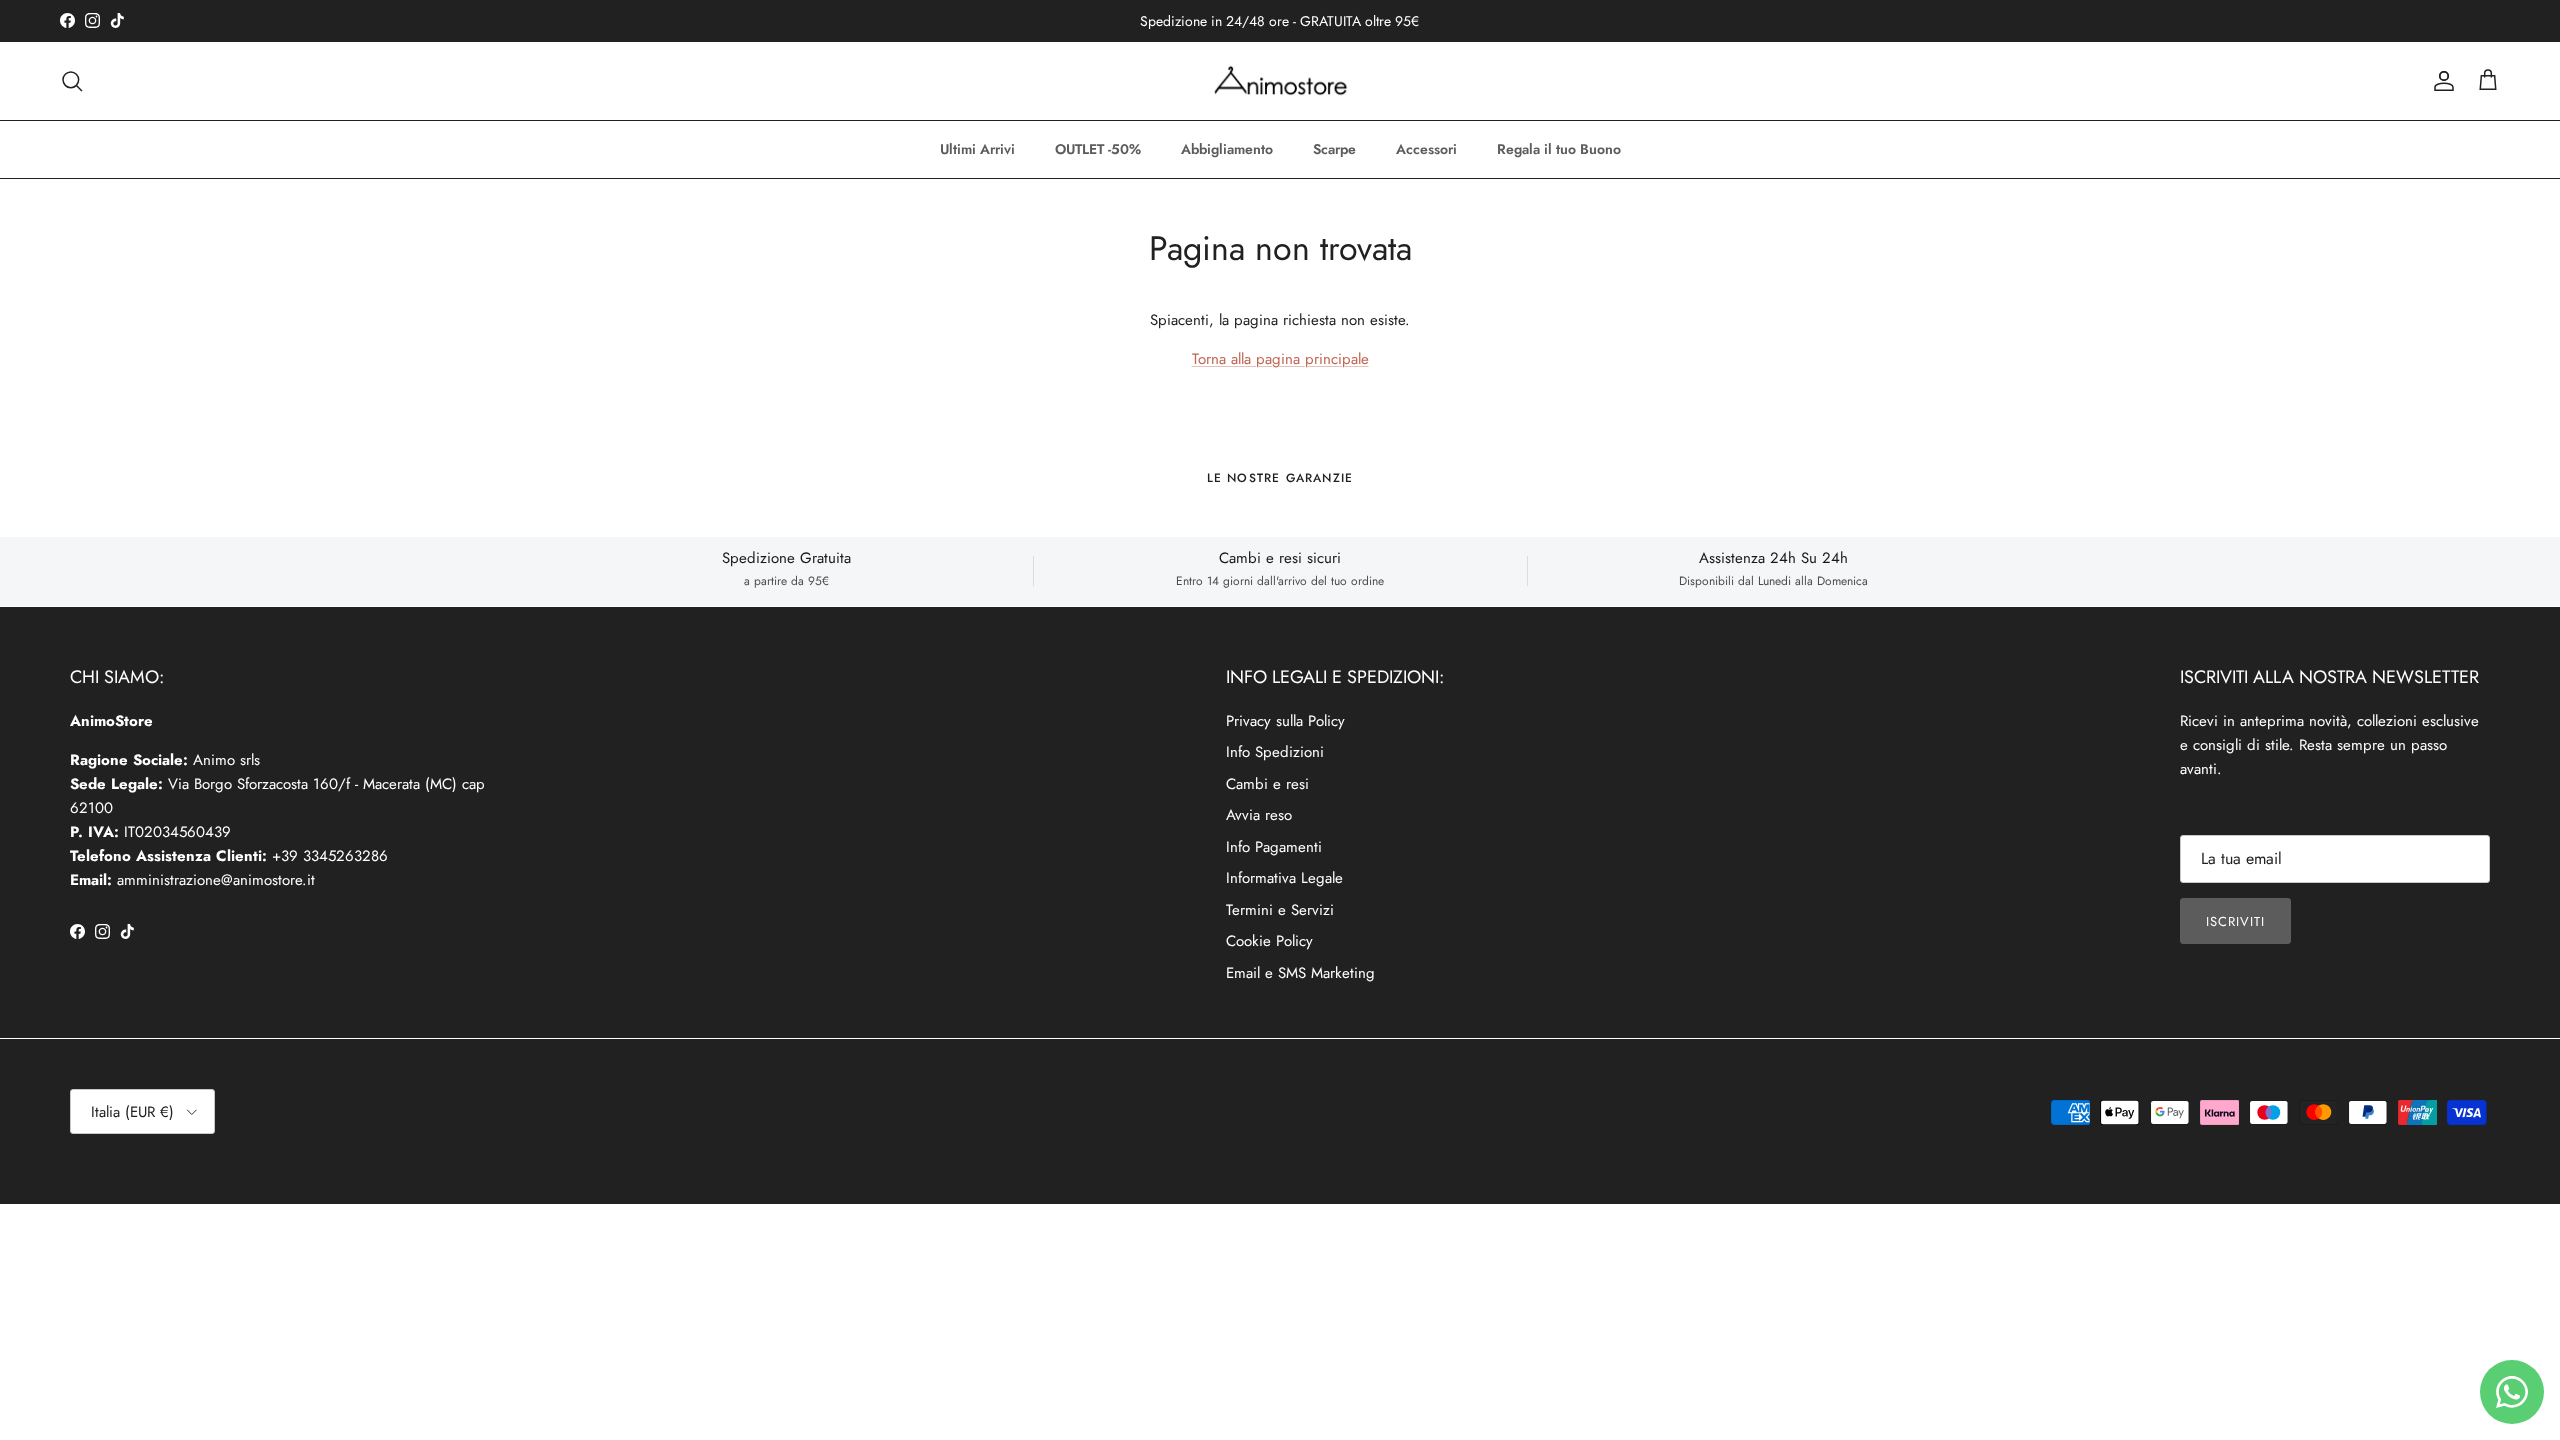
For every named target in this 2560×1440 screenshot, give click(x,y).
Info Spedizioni (1275, 752)
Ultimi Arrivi (977, 149)
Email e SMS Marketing (1300, 973)
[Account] (2440, 81)
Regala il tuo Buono (1559, 149)
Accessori (1426, 149)
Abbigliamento (1227, 149)
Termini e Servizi (1280, 910)
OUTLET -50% (1098, 149)
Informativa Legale (1284, 878)
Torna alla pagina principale (1280, 359)
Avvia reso (1259, 815)
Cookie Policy (1269, 941)
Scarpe (1334, 149)
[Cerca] (72, 81)
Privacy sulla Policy (1285, 721)
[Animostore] (1280, 81)
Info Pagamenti (1274, 847)
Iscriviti (2235, 921)
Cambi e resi (1267, 784)
